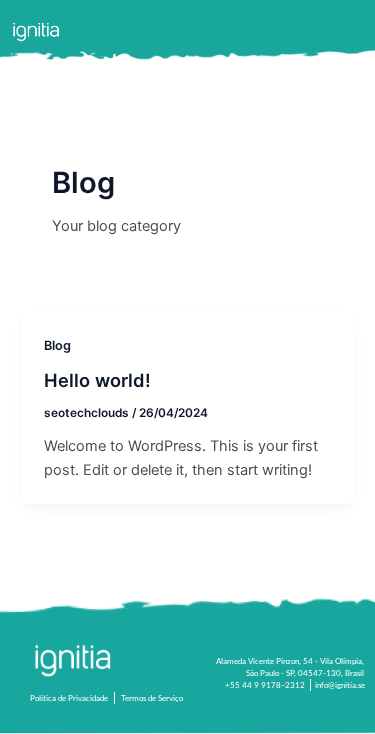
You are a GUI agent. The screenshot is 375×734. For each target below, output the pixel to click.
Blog (57, 345)
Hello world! (97, 380)
